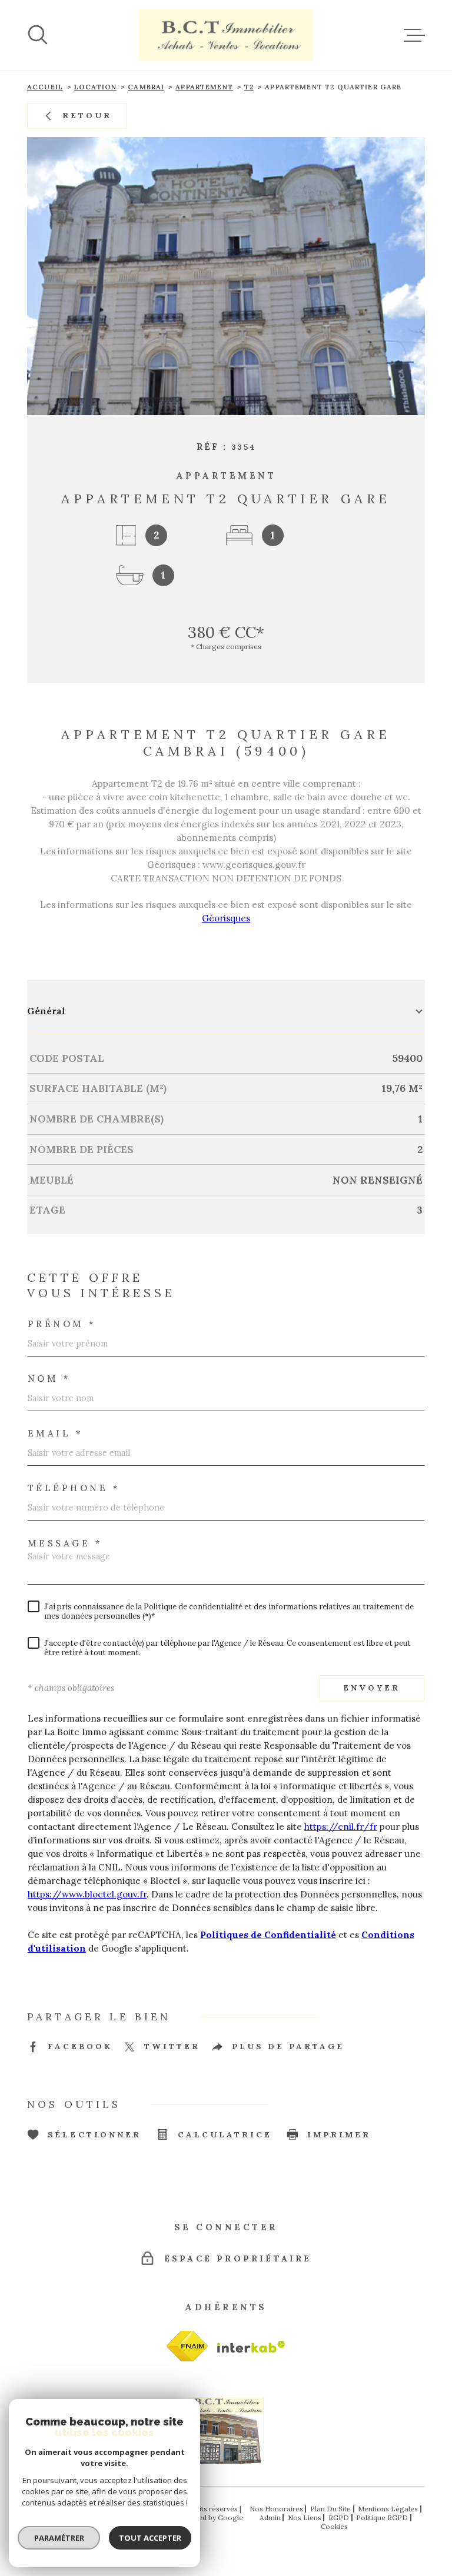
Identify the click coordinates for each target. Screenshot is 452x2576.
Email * (56, 1433)
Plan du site (330, 2509)
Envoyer (372, 1688)
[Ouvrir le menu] (414, 35)
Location (95, 87)
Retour (87, 115)
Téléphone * (74, 1488)
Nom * (49, 1379)
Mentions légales (388, 2509)
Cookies (334, 2527)
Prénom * (62, 1324)
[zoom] (226, 276)
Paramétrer (59, 2538)
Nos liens (305, 2517)
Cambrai (146, 87)
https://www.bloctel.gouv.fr (87, 1894)
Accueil (45, 87)
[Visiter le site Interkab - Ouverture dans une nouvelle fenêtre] (187, 2346)
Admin (270, 2517)
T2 (249, 87)
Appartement (204, 87)
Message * (65, 1543)
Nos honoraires (276, 2509)
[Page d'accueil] (226, 35)
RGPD (339, 2517)
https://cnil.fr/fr (341, 1827)
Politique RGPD (382, 2517)
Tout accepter (150, 2538)
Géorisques (226, 918)
